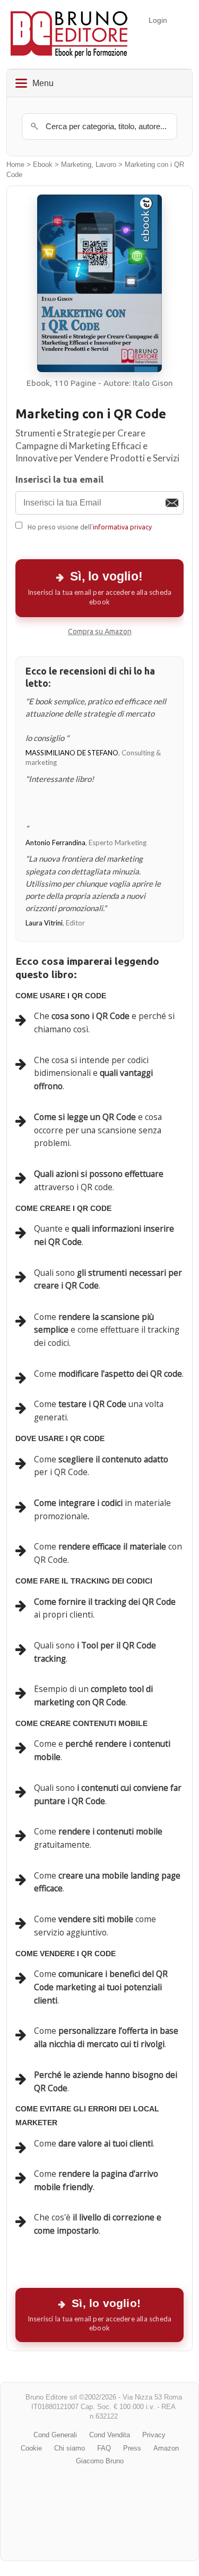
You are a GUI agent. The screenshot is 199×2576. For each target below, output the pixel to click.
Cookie (31, 2448)
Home (15, 165)
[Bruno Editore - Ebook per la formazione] (69, 34)
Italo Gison (153, 383)
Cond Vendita (110, 2435)
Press (132, 2448)
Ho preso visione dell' (90, 527)
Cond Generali (55, 2435)
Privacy (154, 2435)
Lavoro (106, 165)
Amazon (166, 2448)
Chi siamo (70, 2448)
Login (158, 20)
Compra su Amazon (100, 632)
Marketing (76, 165)
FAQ (104, 2448)
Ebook (43, 165)
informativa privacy (122, 527)
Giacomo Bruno (100, 2461)
